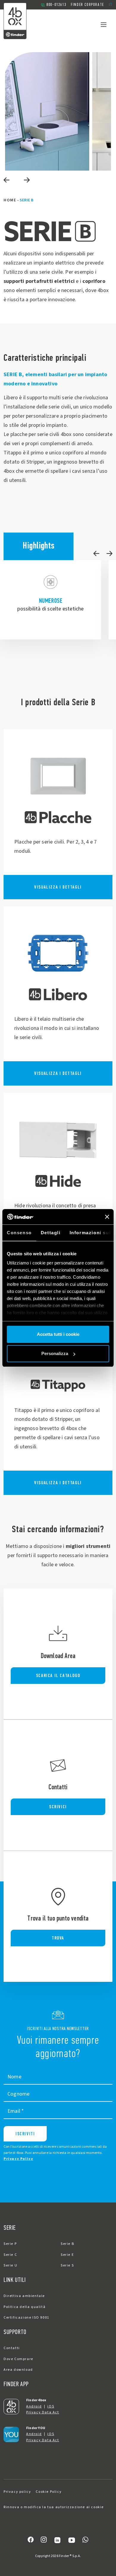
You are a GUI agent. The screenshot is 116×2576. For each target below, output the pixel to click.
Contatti (12, 2348)
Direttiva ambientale (24, 2296)
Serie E (67, 2255)
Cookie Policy (49, 2492)
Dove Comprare (18, 2359)
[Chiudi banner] (107, 1217)
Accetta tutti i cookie (58, 1334)
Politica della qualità (25, 2307)
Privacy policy (17, 2492)
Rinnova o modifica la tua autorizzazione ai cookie (54, 2507)
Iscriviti (25, 2134)
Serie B (67, 2244)
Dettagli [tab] (51, 1233)
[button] (111, 5)
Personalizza (55, 1353)
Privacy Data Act (43, 2412)
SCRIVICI (58, 1807)
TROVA (58, 1938)
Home (10, 200)
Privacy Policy (18, 2159)
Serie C (10, 2255)
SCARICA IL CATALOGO (58, 1675)
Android (34, 2406)
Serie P (10, 2244)
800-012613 (56, 5)
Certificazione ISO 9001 (26, 2318)
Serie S (67, 2265)
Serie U (10, 2265)
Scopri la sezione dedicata (58, 814)
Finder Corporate (87, 5)
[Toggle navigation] (104, 24)
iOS (51, 2406)
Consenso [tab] (19, 1233)
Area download (18, 2370)
